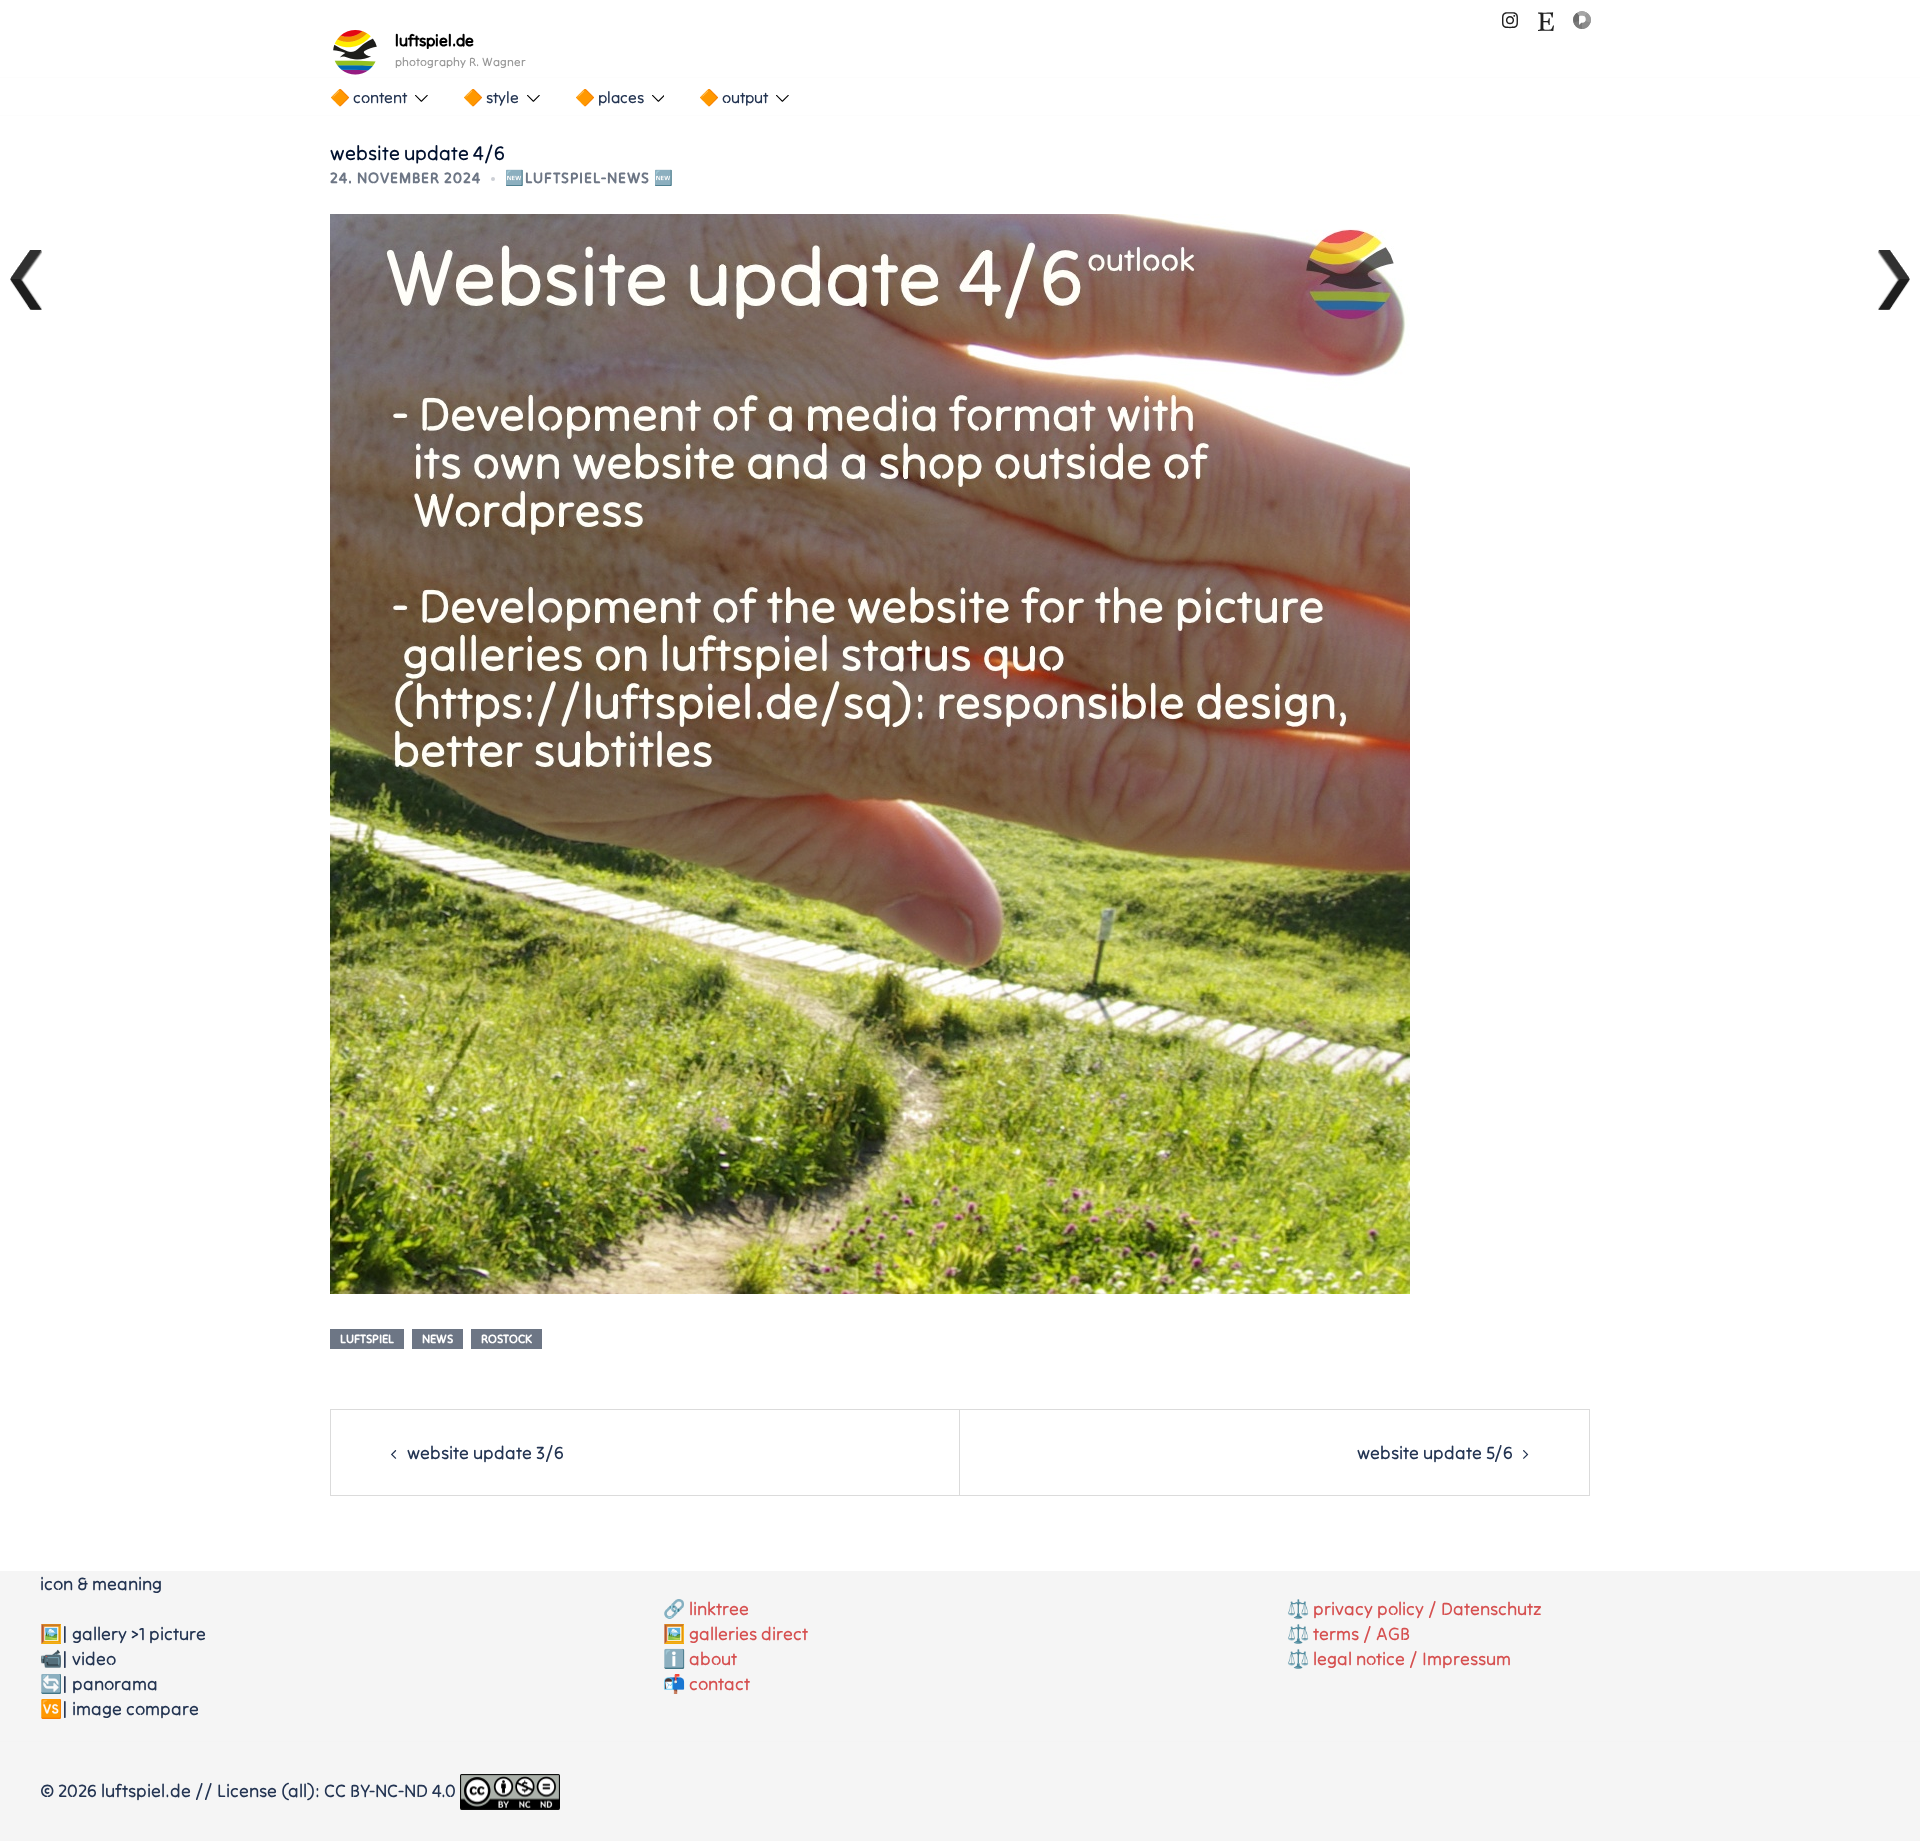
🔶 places (609, 97)
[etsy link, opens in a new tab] (1546, 17)
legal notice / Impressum (1412, 1658)
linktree (719, 1608)
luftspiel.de (434, 40)
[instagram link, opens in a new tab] (1510, 17)
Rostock (506, 1338)
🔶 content (368, 97)
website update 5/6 (1435, 1452)
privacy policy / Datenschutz (1427, 1608)
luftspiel (367, 1338)
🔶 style (491, 97)
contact (719, 1683)
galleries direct (748, 1633)
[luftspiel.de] (355, 52)
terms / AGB (1361, 1633)
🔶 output (733, 97)
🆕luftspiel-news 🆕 (589, 177)
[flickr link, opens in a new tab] (1582, 17)
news (437, 1338)
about (713, 1658)
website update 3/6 (485, 1452)
